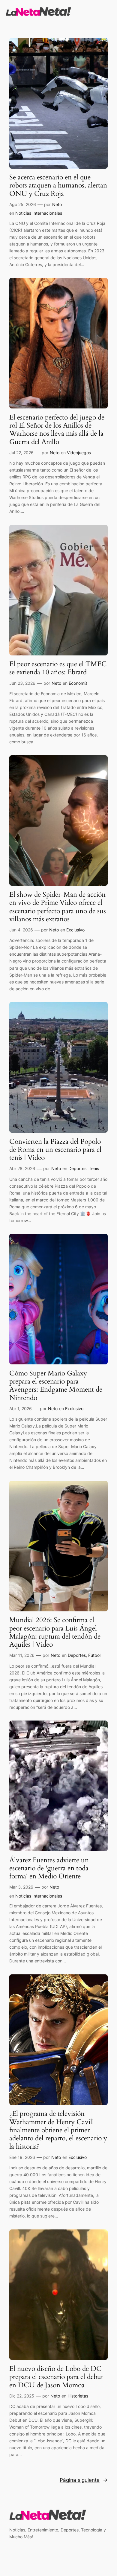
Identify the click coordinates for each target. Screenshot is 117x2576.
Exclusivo (75, 930)
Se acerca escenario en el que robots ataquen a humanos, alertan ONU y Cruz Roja (58, 185)
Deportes (77, 1168)
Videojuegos (79, 453)
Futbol (94, 1655)
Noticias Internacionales (39, 213)
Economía (78, 683)
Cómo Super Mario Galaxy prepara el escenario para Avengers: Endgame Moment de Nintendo (56, 1385)
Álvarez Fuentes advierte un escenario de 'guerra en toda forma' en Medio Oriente (49, 1868)
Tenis (94, 1168)
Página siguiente (84, 2480)
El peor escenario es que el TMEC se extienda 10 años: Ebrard (58, 668)
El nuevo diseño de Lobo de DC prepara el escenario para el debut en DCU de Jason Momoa (56, 2377)
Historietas (78, 2396)
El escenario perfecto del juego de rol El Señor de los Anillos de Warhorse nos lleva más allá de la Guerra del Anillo (57, 430)
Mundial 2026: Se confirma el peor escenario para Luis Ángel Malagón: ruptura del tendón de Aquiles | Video (55, 1632)
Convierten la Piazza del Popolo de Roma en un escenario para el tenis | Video (55, 1150)
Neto (57, 204)
